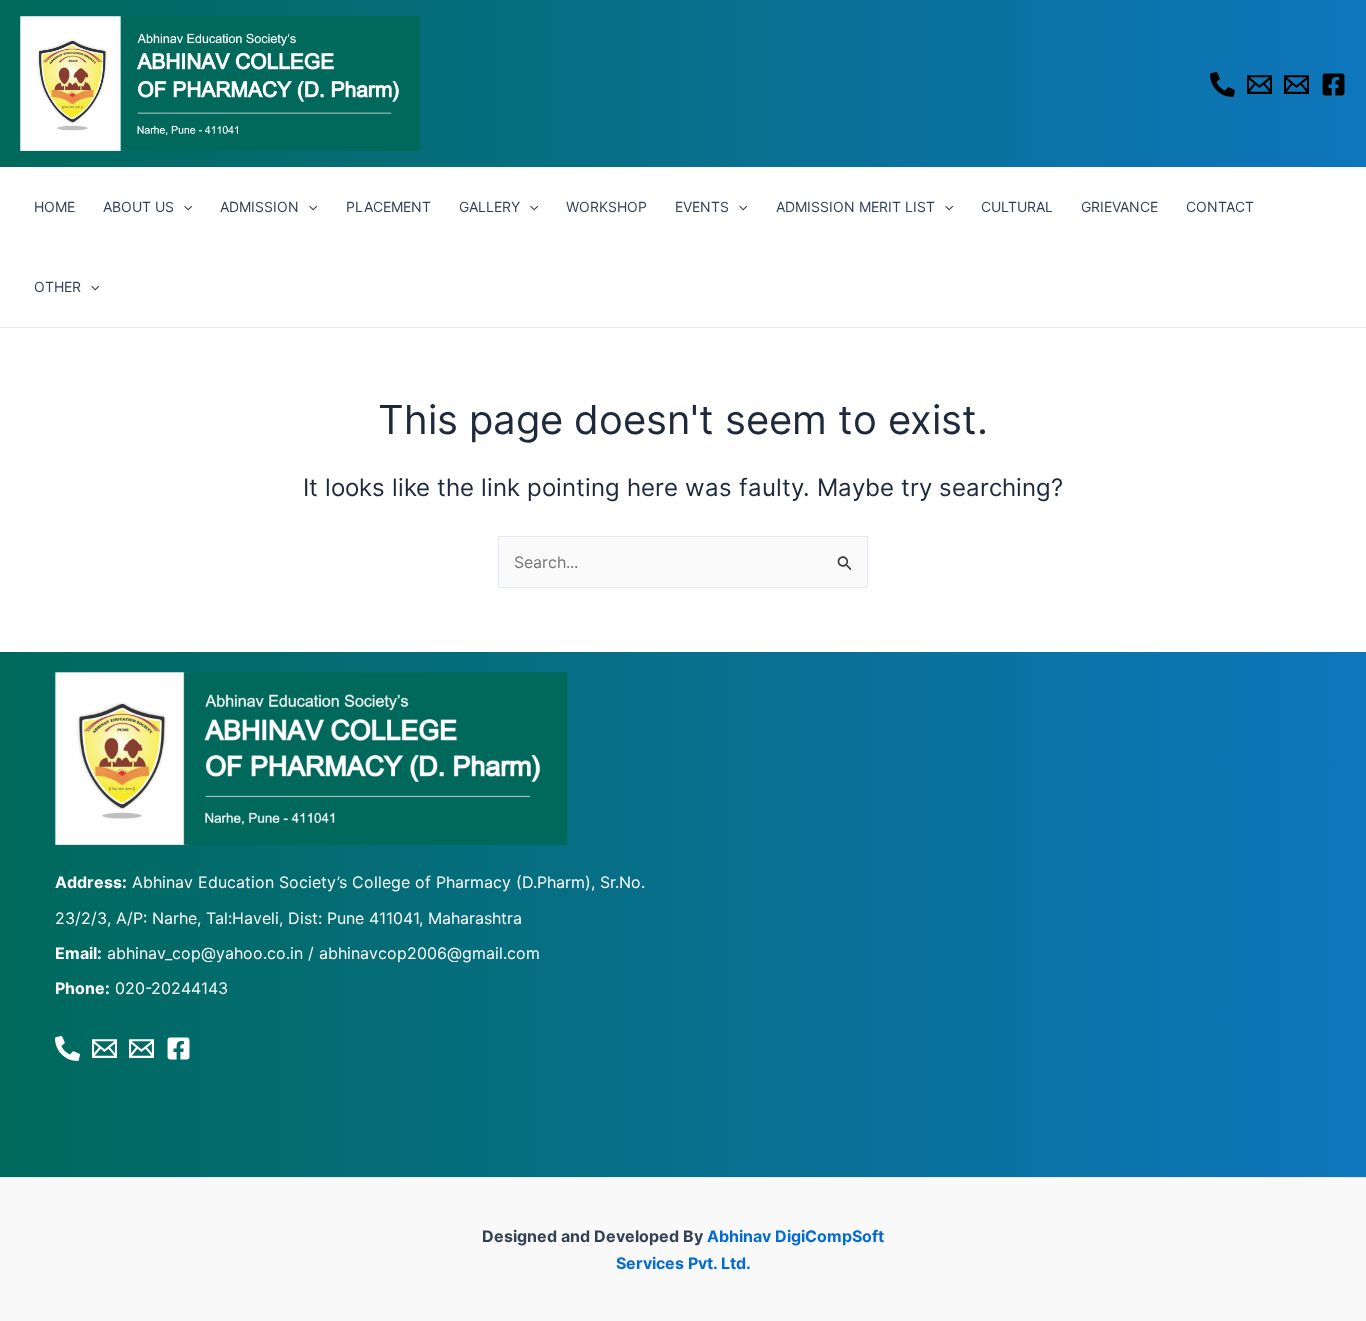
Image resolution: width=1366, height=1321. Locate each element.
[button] (183, 207)
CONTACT (1220, 206)
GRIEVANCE (1119, 206)
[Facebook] (1333, 84)
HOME (54, 206)
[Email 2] (1296, 84)
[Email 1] (1259, 84)
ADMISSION (259, 206)
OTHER (57, 286)
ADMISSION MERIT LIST (855, 206)
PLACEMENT (388, 206)
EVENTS (702, 206)
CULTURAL (1017, 206)
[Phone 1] (1222, 84)
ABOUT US (138, 206)
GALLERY (489, 206)
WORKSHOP (606, 206)
